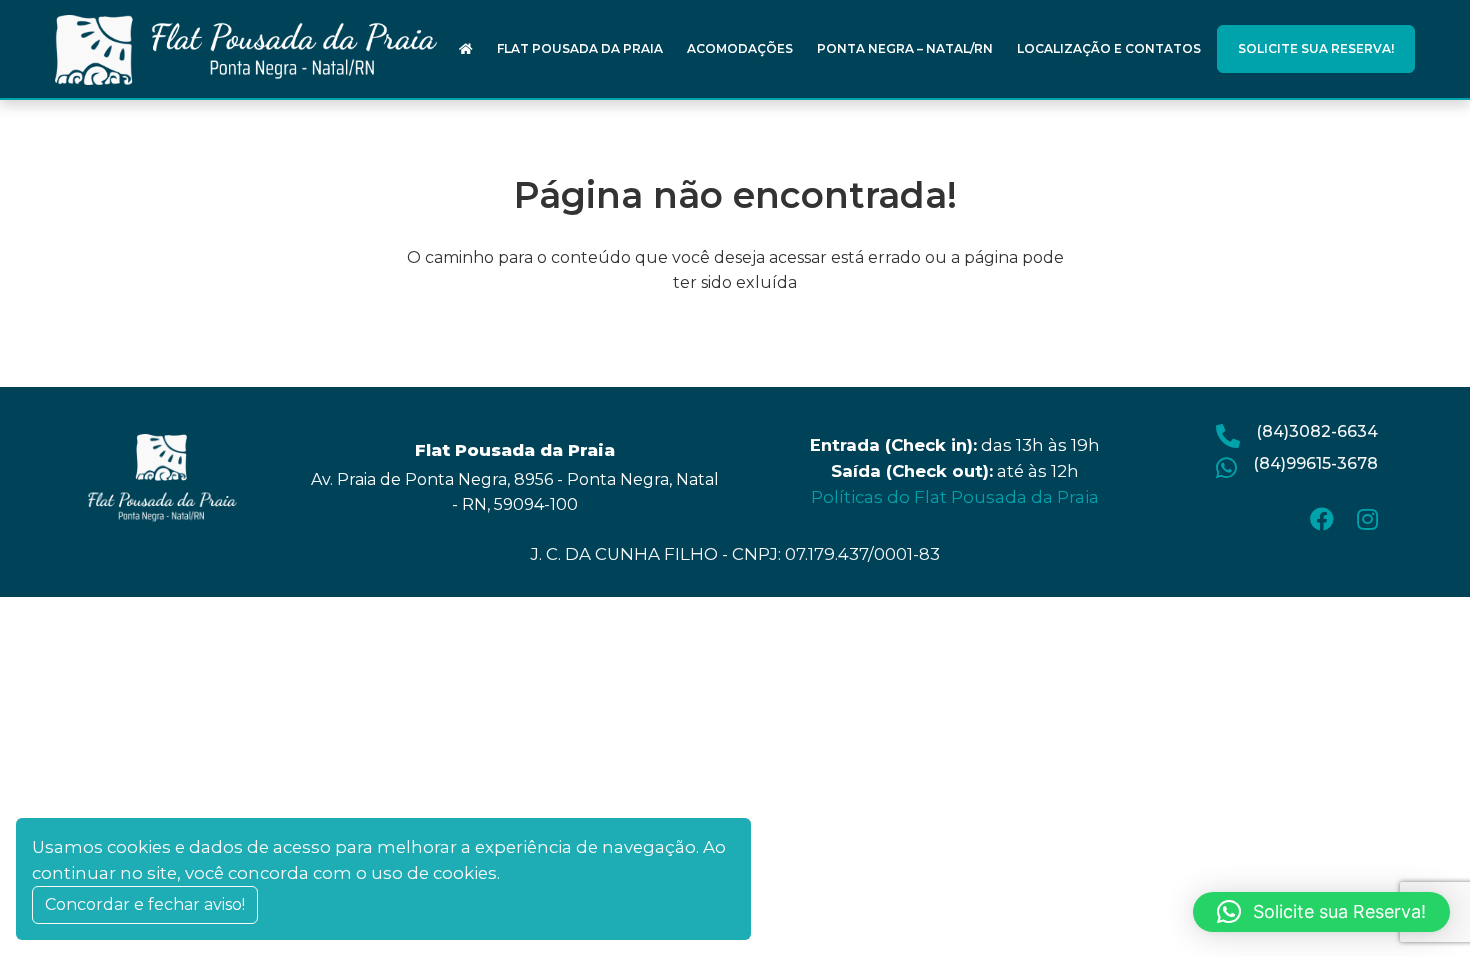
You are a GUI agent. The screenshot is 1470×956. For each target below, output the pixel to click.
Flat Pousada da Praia (580, 48)
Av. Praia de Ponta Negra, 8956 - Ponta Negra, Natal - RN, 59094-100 (515, 492)
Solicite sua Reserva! (1316, 48)
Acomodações (740, 48)
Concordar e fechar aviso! (145, 904)
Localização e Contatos (1109, 48)
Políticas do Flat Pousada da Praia (955, 497)
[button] (1321, 912)
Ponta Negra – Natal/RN (905, 48)
